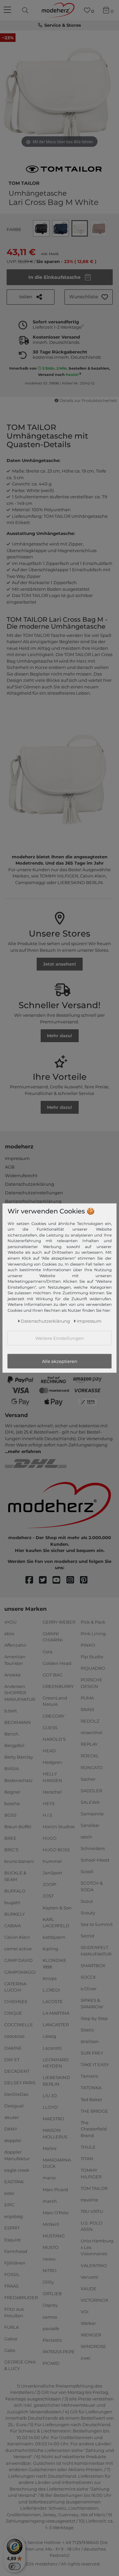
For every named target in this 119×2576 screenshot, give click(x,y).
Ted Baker (91, 2099)
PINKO (88, 1645)
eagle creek (17, 2170)
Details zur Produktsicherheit (88, 401)
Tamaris (89, 2076)
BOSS (10, 1815)
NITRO (50, 2270)
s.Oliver (89, 1989)
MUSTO (51, 2247)
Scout (87, 1901)
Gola (48, 1651)
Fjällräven (15, 2263)
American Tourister (15, 1660)
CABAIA (13, 1926)
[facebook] (32, 1580)
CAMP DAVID (19, 1960)
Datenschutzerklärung (30, 1184)
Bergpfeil (14, 1745)
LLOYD (50, 2107)
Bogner (12, 1792)
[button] (89, 297)
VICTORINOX (95, 2300)
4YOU (10, 1622)
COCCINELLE (19, 2025)
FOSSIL (12, 2274)
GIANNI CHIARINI (53, 1637)
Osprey (50, 2305)
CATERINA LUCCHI (15, 1987)
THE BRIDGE (94, 2111)
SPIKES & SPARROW (92, 2003)
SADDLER (91, 1791)
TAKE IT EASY (95, 2064)
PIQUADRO (93, 1668)
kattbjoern (54, 1937)
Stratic (87, 2030)
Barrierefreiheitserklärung (33, 1201)
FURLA (12, 2327)
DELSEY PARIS (20, 2083)
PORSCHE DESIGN (92, 1683)
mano (49, 2178)
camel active (18, 1949)
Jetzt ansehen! (59, 964)
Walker (88, 2323)
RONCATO (92, 1767)
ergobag (14, 2216)
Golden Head (57, 1663)
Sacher (88, 1779)
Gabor (11, 2339)
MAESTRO (53, 2119)
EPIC (9, 2205)
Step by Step (94, 2018)
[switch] (15, 2566)
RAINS (87, 1709)
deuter (12, 2117)
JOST (48, 1896)
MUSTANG (54, 2236)
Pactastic (52, 2340)
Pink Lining (93, 1634)
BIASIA (12, 1768)
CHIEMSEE (16, 2001)
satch (86, 1837)
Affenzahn (15, 1645)
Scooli (87, 1871)
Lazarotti (52, 2048)
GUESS (50, 1727)
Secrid (87, 1936)
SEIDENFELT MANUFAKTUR (96, 1951)
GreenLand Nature (55, 1701)
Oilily (48, 2282)
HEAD (49, 1751)
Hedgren (52, 1762)
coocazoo (14, 2036)
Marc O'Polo (56, 2213)
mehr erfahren (24, 1451)
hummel (52, 1861)
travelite (89, 2200)
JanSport (52, 1873)
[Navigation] (8, 10)
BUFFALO (15, 1891)
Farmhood (16, 2251)
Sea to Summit (97, 1924)
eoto (9, 2193)
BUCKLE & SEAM (15, 1876)
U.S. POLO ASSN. (92, 2226)
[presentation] (26, 10)
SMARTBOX (93, 1965)
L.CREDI (51, 1990)
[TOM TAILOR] (64, 169)
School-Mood (95, 1860)
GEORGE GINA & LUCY (20, 2365)
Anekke (13, 1675)
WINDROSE (93, 2346)
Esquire (13, 2239)
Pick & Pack (93, 1622)
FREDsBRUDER (21, 2297)
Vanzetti (90, 2277)
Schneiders (93, 1848)
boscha (12, 1803)
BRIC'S (11, 1850)
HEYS (49, 1803)
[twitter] (46, 1580)
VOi (85, 2312)
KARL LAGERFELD (56, 1922)
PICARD (51, 2363)
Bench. (12, 1734)
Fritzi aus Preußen (14, 2312)
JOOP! (49, 1884)
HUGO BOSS (56, 1850)
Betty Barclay (19, 1757)
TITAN (87, 2159)
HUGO (50, 1838)
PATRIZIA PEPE (59, 2352)
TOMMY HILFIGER (91, 2173)
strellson (90, 2041)
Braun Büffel (18, 1827)
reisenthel (92, 1733)
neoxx (49, 2259)
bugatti (12, 1902)
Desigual (14, 2106)
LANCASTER (56, 2025)
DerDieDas (16, 2094)
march (50, 2201)
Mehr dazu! (59, 1036)
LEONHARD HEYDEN (56, 2063)
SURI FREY (92, 2053)
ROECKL (90, 1756)
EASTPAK (14, 2182)
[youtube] (59, 1580)
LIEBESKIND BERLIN (56, 2081)
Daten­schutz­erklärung (45, 1321)
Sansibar (90, 1825)
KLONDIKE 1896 (55, 1964)
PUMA (87, 1698)
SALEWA (90, 1802)
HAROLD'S (54, 1739)
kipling (50, 1949)
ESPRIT (12, 2228)
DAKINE (13, 2048)
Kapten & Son (57, 1907)
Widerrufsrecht (21, 1175)
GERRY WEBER (59, 1622)
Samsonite (92, 1814)
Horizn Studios (59, 1827)
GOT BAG (53, 1675)
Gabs (10, 2350)
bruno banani (19, 1861)
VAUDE (89, 2289)
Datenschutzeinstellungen (34, 1193)
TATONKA (91, 2088)
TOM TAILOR (24, 182)
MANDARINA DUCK (57, 2163)
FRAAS (11, 2286)
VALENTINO (94, 2265)
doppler (13, 2140)
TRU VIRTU (92, 2211)
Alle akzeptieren (60, 1361)
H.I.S (47, 1815)
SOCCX (88, 1977)
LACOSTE (53, 2001)
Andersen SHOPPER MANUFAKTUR (20, 1693)
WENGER (91, 2335)
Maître (50, 2148)
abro (9, 1634)
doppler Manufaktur (17, 2155)
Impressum (17, 1158)
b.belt (11, 1711)
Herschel (52, 1792)
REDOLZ (90, 1721)
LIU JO (50, 2096)
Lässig (49, 2036)
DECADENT (17, 2071)
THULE (88, 2147)
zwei (86, 2358)
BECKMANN (18, 1722)
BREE (10, 1838)
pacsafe (51, 2328)
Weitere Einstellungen (60, 1338)
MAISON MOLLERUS (55, 2133)
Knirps (50, 1978)
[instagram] (73, 1580)
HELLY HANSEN (52, 1777)
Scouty (88, 1913)
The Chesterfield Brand (94, 2129)
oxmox (50, 2317)
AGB (10, 1167)
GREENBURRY (58, 1686)
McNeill (51, 2224)
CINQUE (13, 2013)
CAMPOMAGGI (20, 1972)
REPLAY (89, 1744)
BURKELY (15, 1914)
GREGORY (54, 1716)
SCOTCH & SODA (92, 1886)
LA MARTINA (56, 2013)
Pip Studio (92, 1657)
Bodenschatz (19, 1780)
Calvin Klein (17, 1937)
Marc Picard (55, 2189)
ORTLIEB (52, 2294)
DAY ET (12, 2059)
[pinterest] (87, 1580)
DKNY (11, 2129)
